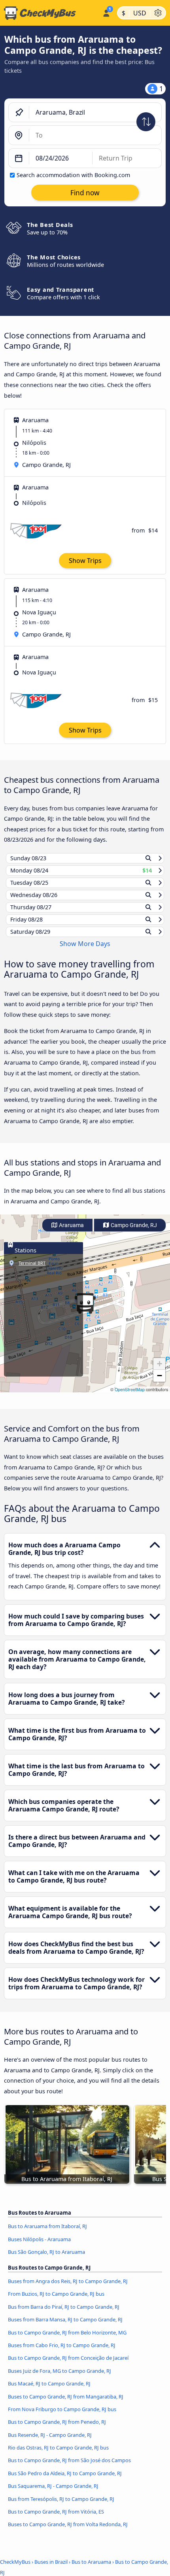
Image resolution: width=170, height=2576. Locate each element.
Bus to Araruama (91, 2569)
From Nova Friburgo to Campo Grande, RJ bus (62, 2417)
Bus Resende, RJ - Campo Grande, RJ (50, 2442)
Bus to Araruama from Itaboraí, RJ (47, 2234)
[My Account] (106, 12)
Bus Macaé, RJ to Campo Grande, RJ (49, 2391)
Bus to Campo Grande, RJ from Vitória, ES (56, 2519)
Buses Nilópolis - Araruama (39, 2246)
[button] (85, 1311)
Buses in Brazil (51, 2569)
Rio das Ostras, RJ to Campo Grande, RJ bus (58, 2455)
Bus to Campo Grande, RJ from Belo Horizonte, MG (67, 2340)
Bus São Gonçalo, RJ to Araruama (46, 2259)
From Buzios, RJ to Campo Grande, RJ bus (56, 2301)
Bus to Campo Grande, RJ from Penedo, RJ (57, 2429)
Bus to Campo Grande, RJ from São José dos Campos (69, 2468)
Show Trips (85, 561)
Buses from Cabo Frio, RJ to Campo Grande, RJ (62, 2353)
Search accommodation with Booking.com (73, 175)
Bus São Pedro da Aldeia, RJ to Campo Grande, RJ (65, 2481)
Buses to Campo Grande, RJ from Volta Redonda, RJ (68, 2532)
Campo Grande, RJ (133, 1232)
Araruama (71, 1232)
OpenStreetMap (130, 1397)
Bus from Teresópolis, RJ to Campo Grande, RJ (61, 2506)
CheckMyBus (15, 2569)
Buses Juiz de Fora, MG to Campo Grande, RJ (59, 2378)
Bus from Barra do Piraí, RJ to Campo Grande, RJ (64, 2314)
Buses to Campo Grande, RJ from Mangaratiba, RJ (66, 2404)
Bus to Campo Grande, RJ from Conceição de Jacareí (68, 2365)
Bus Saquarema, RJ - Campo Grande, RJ (53, 2493)
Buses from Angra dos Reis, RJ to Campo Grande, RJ (68, 2289)
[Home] (50, 13)
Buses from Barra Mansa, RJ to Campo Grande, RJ (65, 2327)
